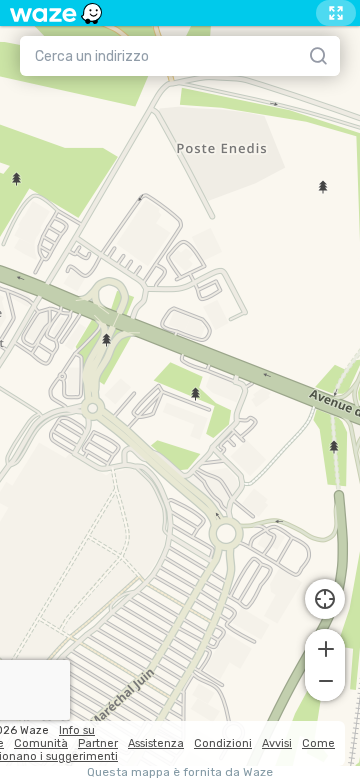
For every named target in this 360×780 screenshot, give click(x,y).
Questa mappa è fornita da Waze (180, 772)
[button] (325, 647)
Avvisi (277, 743)
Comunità (41, 743)
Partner (98, 743)
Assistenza (156, 743)
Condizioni (223, 743)
